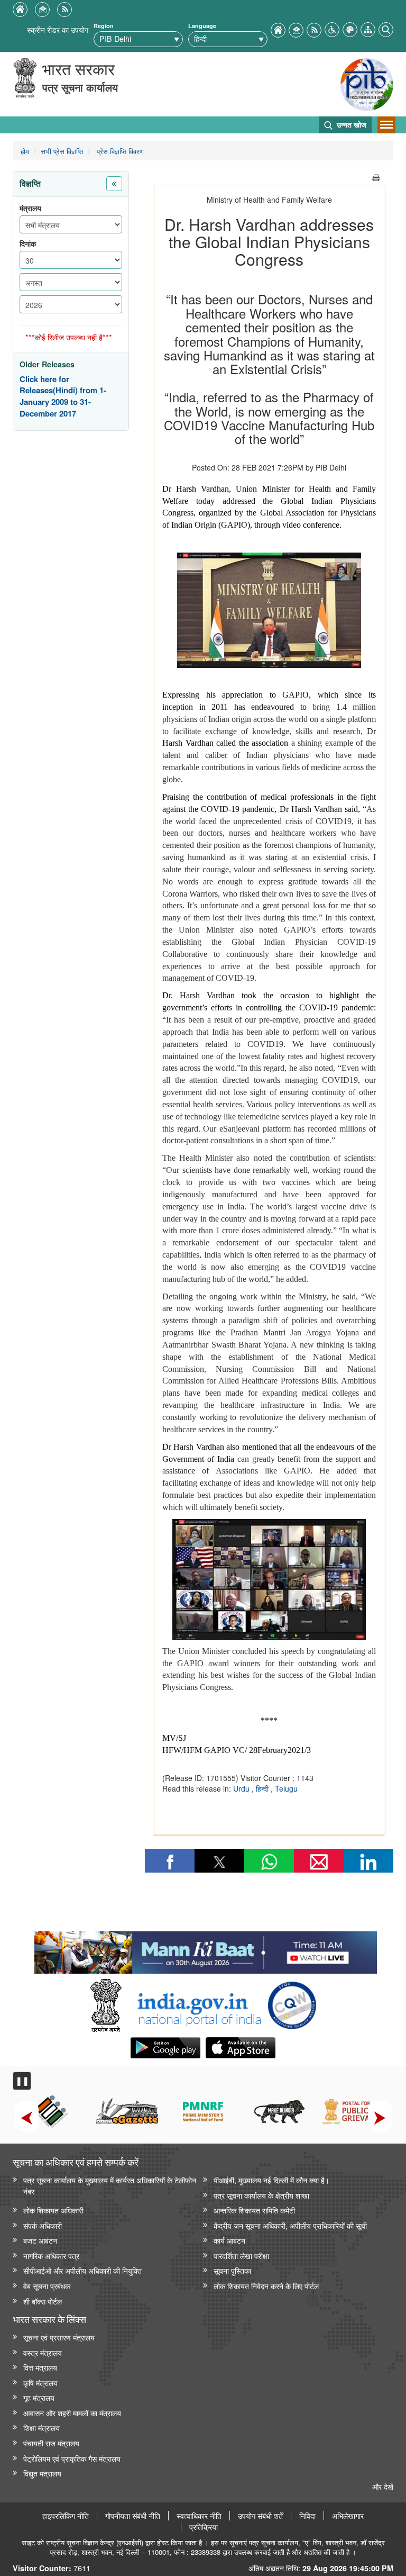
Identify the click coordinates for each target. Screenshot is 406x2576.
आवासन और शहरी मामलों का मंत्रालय (72, 2413)
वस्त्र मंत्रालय (43, 2352)
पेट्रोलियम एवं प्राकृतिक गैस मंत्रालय (72, 2458)
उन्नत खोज (350, 124)
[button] (332, 28)
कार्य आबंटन (229, 2240)
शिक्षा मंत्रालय (41, 2428)
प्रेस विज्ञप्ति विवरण (119, 151)
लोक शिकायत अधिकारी (53, 2210)
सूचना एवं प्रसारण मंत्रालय (59, 2337)
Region (104, 26)
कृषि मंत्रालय (40, 2383)
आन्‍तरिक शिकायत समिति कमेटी (254, 2210)
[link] (205, 1950)
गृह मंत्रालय (39, 2397)
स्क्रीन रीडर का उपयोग (58, 29)
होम (25, 151)
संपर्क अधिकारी (43, 2225)
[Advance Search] (386, 28)
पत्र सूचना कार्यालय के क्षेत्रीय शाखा (261, 2195)
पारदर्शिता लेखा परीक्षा (241, 2256)
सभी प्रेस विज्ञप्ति (62, 151)
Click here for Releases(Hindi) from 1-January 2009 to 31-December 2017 (63, 396)
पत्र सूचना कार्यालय (80, 87)
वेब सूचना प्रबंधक (47, 2286)
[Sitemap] (368, 28)
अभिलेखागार (348, 2516)
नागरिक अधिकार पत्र (51, 2256)
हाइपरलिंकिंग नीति (66, 2516)
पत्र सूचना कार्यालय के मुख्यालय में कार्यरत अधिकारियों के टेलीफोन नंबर (110, 2185)
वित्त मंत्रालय (40, 2367)
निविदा (307, 2516)
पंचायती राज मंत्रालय (51, 2443)
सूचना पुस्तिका (232, 2270)
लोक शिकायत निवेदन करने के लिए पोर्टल (266, 2286)
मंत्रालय (30, 208)
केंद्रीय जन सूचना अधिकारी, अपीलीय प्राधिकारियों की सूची (290, 2225)
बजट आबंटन (40, 2240)
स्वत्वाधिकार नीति (199, 2516)
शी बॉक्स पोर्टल (43, 2301)
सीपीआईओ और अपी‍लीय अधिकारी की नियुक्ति (82, 2270)
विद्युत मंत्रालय (42, 2473)
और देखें (383, 2486)
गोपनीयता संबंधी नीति (133, 2516)
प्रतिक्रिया (204, 2527)
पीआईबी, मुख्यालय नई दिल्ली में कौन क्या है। (271, 2180)
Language (202, 26)
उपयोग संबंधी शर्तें (260, 2516)
